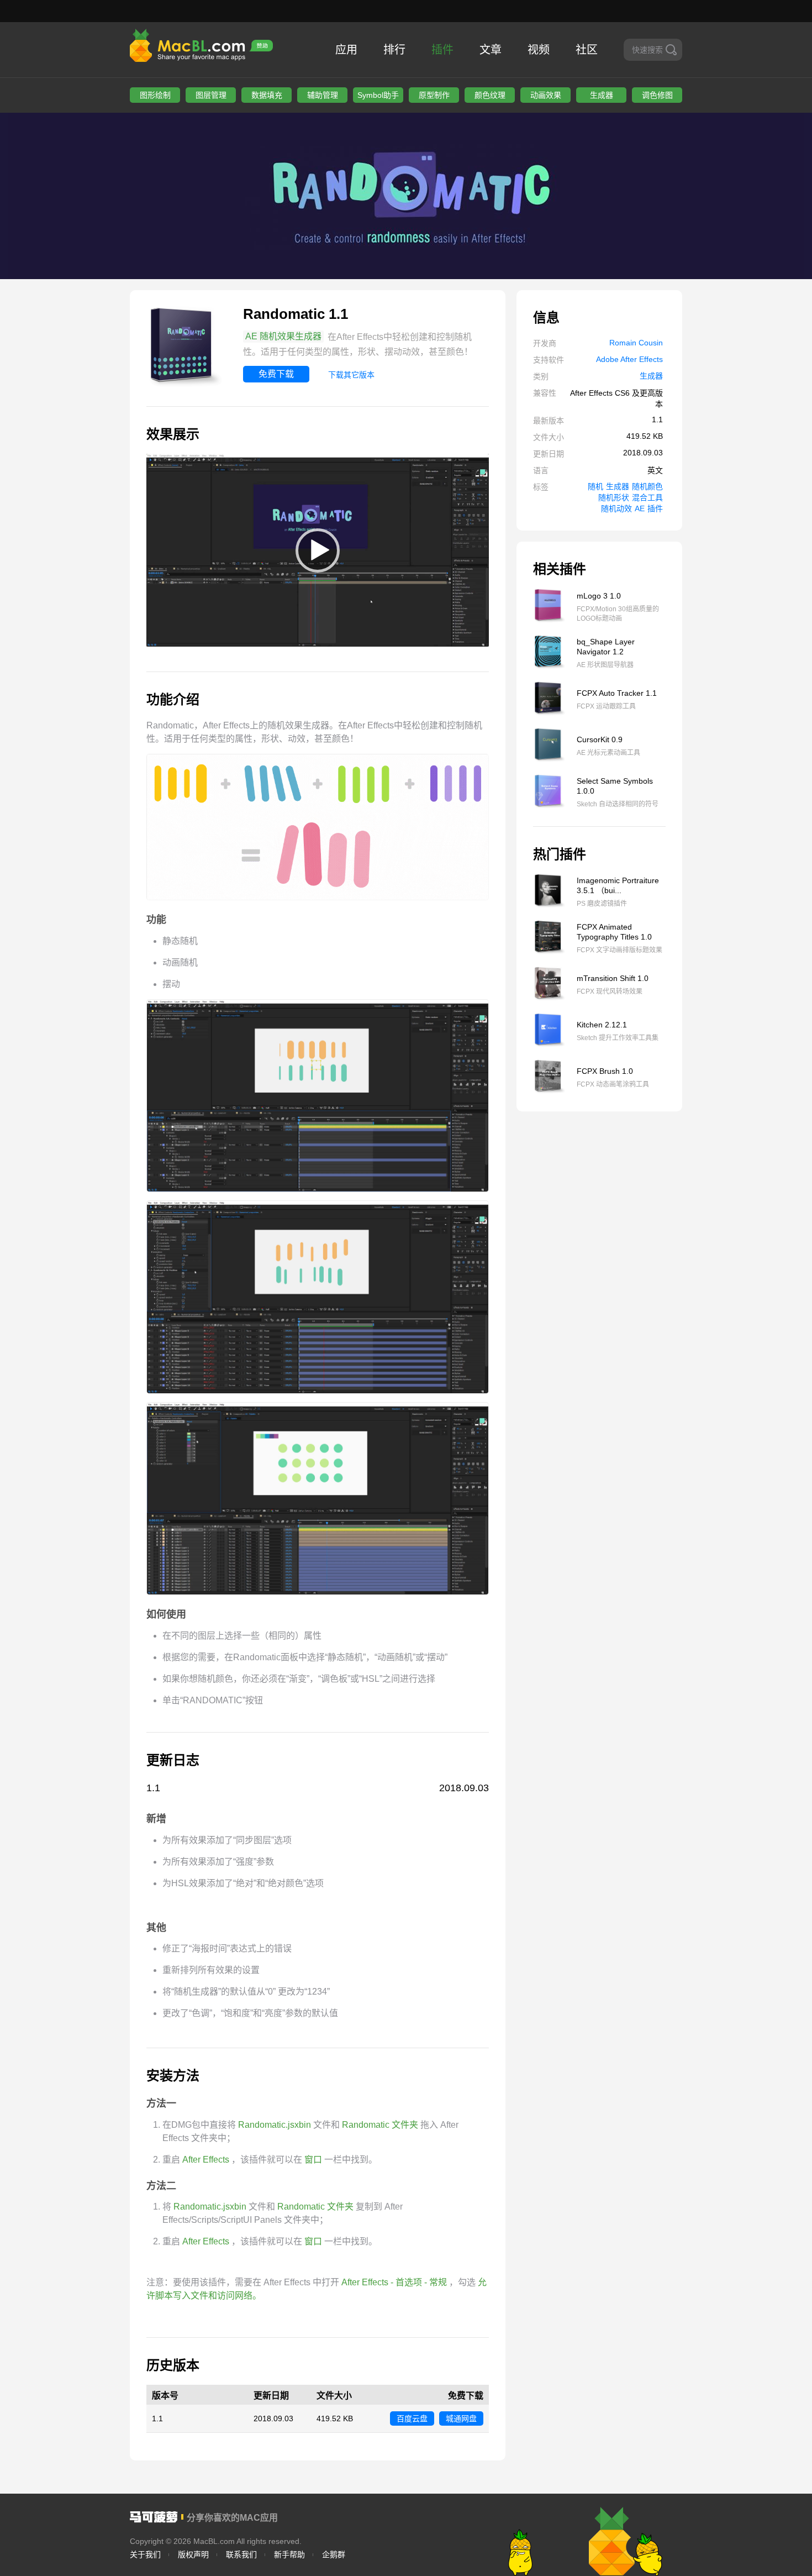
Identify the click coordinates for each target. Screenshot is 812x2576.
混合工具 (647, 497)
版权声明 (193, 2554)
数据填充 (267, 95)
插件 (442, 50)
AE (640, 508)
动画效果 (546, 95)
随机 (595, 486)
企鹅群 (334, 2554)
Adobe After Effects (629, 359)
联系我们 (241, 2554)
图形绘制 (155, 95)
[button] (318, 550)
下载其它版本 (351, 375)
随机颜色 (647, 486)
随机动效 (616, 508)
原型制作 (434, 95)
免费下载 (276, 374)
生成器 (602, 95)
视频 (539, 50)
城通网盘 (461, 2418)
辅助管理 (323, 95)
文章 (491, 50)
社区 (587, 50)
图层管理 (211, 95)
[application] (318, 550)
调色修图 (657, 95)
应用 (346, 50)
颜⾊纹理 (490, 95)
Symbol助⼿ (378, 95)
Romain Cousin (636, 343)
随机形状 (614, 497)
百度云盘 (412, 2418)
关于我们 (145, 2554)
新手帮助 (289, 2554)
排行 (394, 50)
